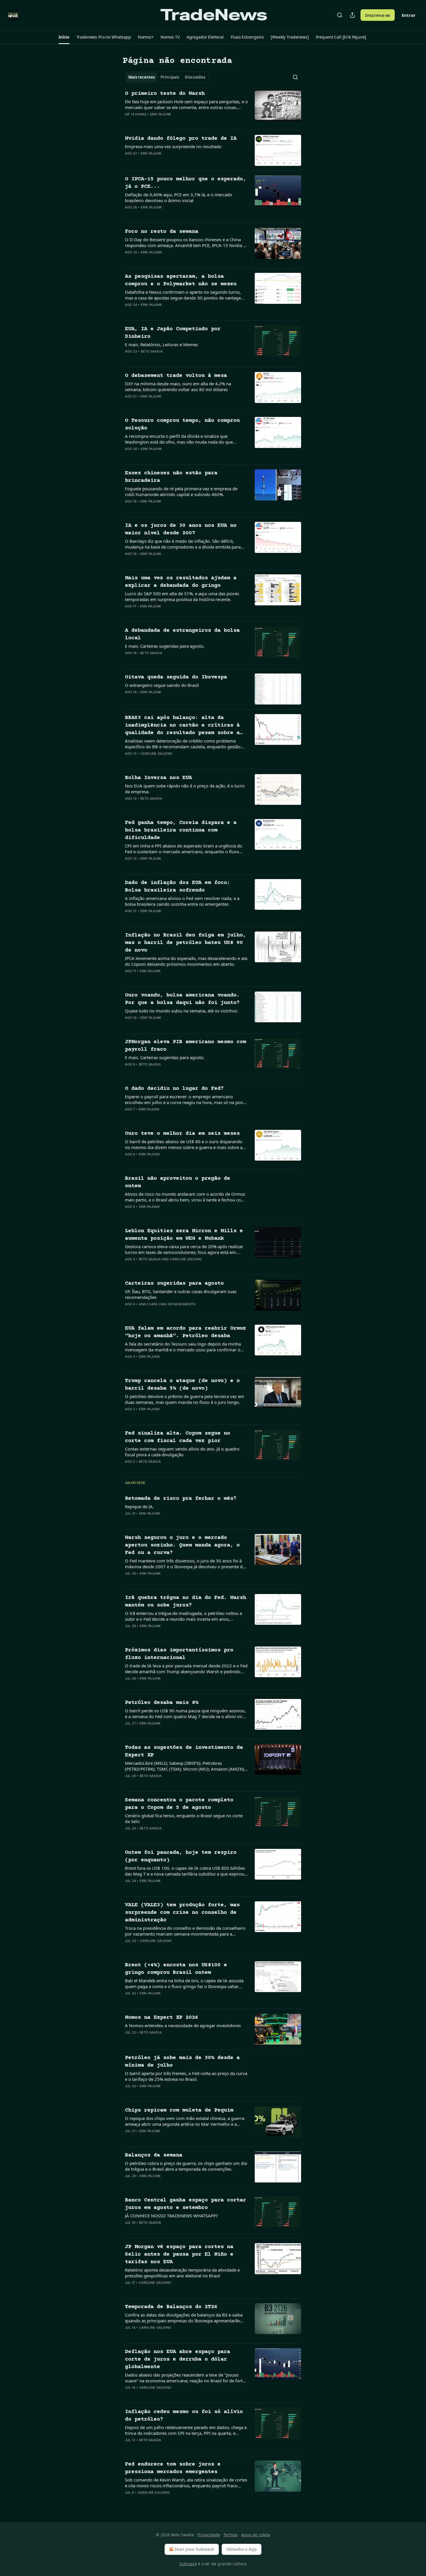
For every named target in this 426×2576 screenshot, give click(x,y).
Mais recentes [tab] (142, 77)
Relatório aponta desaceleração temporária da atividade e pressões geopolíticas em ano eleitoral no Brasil (182, 2273)
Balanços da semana (154, 2155)
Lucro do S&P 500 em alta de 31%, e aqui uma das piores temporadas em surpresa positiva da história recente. (182, 596)
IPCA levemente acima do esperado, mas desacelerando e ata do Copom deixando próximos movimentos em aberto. (186, 961)
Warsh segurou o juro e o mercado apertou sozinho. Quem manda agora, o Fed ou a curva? (182, 1545)
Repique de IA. (139, 1506)
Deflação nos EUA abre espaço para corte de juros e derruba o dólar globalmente (177, 2359)
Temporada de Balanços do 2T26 (171, 2307)
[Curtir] (129, 122)
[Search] (340, 15)
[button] (64, 37)
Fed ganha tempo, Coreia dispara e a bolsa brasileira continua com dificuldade (181, 830)
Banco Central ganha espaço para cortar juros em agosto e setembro (185, 2204)
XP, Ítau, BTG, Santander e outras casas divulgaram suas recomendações (181, 1294)
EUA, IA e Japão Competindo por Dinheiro (173, 333)
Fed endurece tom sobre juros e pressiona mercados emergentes (173, 2468)
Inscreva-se (378, 15)
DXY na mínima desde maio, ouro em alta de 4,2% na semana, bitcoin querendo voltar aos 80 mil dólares (178, 386)
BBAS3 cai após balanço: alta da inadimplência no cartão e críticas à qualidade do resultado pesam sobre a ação (182, 726)
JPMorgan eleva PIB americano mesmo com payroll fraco (185, 1046)
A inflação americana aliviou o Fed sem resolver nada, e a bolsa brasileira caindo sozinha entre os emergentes (182, 901)
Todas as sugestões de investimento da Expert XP (184, 1751)
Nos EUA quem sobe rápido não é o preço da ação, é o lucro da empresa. (185, 789)
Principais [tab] (170, 77)
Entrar (409, 15)
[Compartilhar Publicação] (352, 15)
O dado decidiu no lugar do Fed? (174, 1089)
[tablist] (167, 77)
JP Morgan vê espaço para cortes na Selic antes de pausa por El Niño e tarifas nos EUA (179, 2254)
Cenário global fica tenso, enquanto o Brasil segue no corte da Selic (184, 1818)
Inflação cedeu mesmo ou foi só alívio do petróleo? (184, 2416)
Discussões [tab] (195, 77)
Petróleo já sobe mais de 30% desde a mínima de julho (182, 2062)
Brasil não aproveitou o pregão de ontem (177, 1182)
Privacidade (209, 2535)
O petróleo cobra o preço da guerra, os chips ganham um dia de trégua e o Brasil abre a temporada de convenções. (186, 2166)
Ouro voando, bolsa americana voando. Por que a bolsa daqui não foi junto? (182, 999)
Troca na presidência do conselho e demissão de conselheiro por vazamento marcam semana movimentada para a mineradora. (185, 1931)
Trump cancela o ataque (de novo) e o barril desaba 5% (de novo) (182, 1385)
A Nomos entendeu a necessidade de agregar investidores (183, 2025)
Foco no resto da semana (162, 232)
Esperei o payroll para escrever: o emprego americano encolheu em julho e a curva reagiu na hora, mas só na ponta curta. (186, 1099)
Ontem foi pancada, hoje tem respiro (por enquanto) (181, 1856)
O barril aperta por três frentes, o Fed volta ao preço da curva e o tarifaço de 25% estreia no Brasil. (186, 2076)
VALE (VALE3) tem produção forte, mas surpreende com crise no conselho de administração (182, 1913)
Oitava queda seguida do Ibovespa (176, 677)
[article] (213, 108)
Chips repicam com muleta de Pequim (179, 2110)
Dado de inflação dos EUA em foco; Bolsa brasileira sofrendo (177, 886)
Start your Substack (194, 2549)
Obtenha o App (242, 2549)
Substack (188, 2564)
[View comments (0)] (167, 122)
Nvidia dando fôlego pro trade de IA (181, 138)
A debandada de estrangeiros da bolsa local (182, 634)
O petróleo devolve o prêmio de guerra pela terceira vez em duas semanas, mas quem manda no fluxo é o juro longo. (185, 1399)
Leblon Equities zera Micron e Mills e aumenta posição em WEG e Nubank (184, 1235)
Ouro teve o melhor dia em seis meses (182, 1133)
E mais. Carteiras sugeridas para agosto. (165, 646)
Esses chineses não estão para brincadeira (171, 477)
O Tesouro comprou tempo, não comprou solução (182, 424)
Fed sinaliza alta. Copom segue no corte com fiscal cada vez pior (177, 1437)
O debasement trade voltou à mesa (176, 376)
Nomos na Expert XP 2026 (162, 2017)
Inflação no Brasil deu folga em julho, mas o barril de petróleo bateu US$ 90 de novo (185, 943)
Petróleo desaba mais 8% (162, 1703)
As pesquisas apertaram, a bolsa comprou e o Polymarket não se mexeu (181, 280)
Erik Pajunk (161, 114)
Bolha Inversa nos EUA (158, 778)
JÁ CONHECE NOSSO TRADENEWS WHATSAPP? (171, 2216)
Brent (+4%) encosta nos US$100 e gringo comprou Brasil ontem (176, 1969)
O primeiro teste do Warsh (165, 94)
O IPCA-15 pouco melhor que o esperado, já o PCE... (185, 183)
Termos (231, 2535)
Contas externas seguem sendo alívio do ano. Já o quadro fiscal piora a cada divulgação (182, 1452)
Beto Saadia (152, 351)
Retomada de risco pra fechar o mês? (181, 1498)
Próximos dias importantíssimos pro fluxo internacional (179, 1654)
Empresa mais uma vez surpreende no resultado (173, 146)
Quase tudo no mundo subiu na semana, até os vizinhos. (182, 1011)
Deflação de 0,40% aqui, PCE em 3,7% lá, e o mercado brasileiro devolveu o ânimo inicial (179, 197)
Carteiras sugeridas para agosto (174, 1283)
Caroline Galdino (156, 754)
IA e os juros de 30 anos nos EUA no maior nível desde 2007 (181, 529)
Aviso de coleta (256, 2535)
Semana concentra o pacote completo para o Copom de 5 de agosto (179, 1804)
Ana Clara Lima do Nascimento (167, 1304)
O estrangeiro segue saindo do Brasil (162, 685)
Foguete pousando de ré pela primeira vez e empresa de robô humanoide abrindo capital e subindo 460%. (181, 491)
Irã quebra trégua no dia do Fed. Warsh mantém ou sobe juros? (185, 1601)
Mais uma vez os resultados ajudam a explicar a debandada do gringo (181, 582)
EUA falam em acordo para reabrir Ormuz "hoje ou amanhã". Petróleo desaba (185, 1332)
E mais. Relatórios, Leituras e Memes (161, 344)
